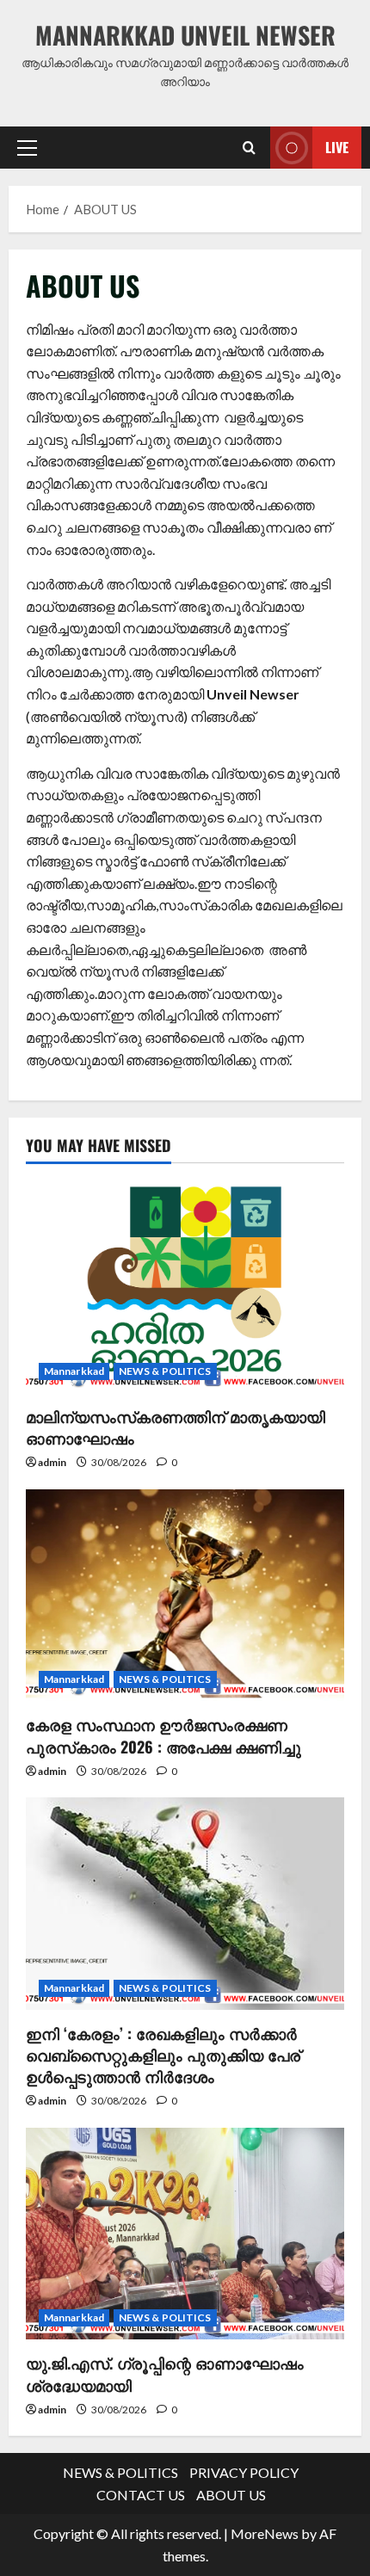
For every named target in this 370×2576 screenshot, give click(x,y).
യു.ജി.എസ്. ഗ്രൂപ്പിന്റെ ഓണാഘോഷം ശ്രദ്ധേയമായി (165, 2373)
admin (52, 1462)
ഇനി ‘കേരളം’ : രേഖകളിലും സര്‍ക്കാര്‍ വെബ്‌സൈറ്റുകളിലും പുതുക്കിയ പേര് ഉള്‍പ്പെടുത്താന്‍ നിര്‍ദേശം (163, 2055)
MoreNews (265, 2533)
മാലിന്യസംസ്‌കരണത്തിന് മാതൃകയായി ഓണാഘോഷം (176, 1427)
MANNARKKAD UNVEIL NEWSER (185, 35)
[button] (27, 147)
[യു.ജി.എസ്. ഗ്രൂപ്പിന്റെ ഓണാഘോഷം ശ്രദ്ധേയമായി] (185, 2234)
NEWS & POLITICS (165, 1371)
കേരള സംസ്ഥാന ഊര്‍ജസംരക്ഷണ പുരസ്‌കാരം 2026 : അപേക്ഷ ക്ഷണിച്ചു (163, 1735)
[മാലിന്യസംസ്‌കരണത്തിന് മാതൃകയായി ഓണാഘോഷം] (185, 1287)
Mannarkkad (74, 1371)
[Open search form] (249, 148)
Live (337, 146)
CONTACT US (141, 2495)
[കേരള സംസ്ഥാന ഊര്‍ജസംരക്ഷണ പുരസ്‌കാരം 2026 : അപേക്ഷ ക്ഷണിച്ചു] (185, 1596)
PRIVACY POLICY (244, 2472)
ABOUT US (231, 2495)
